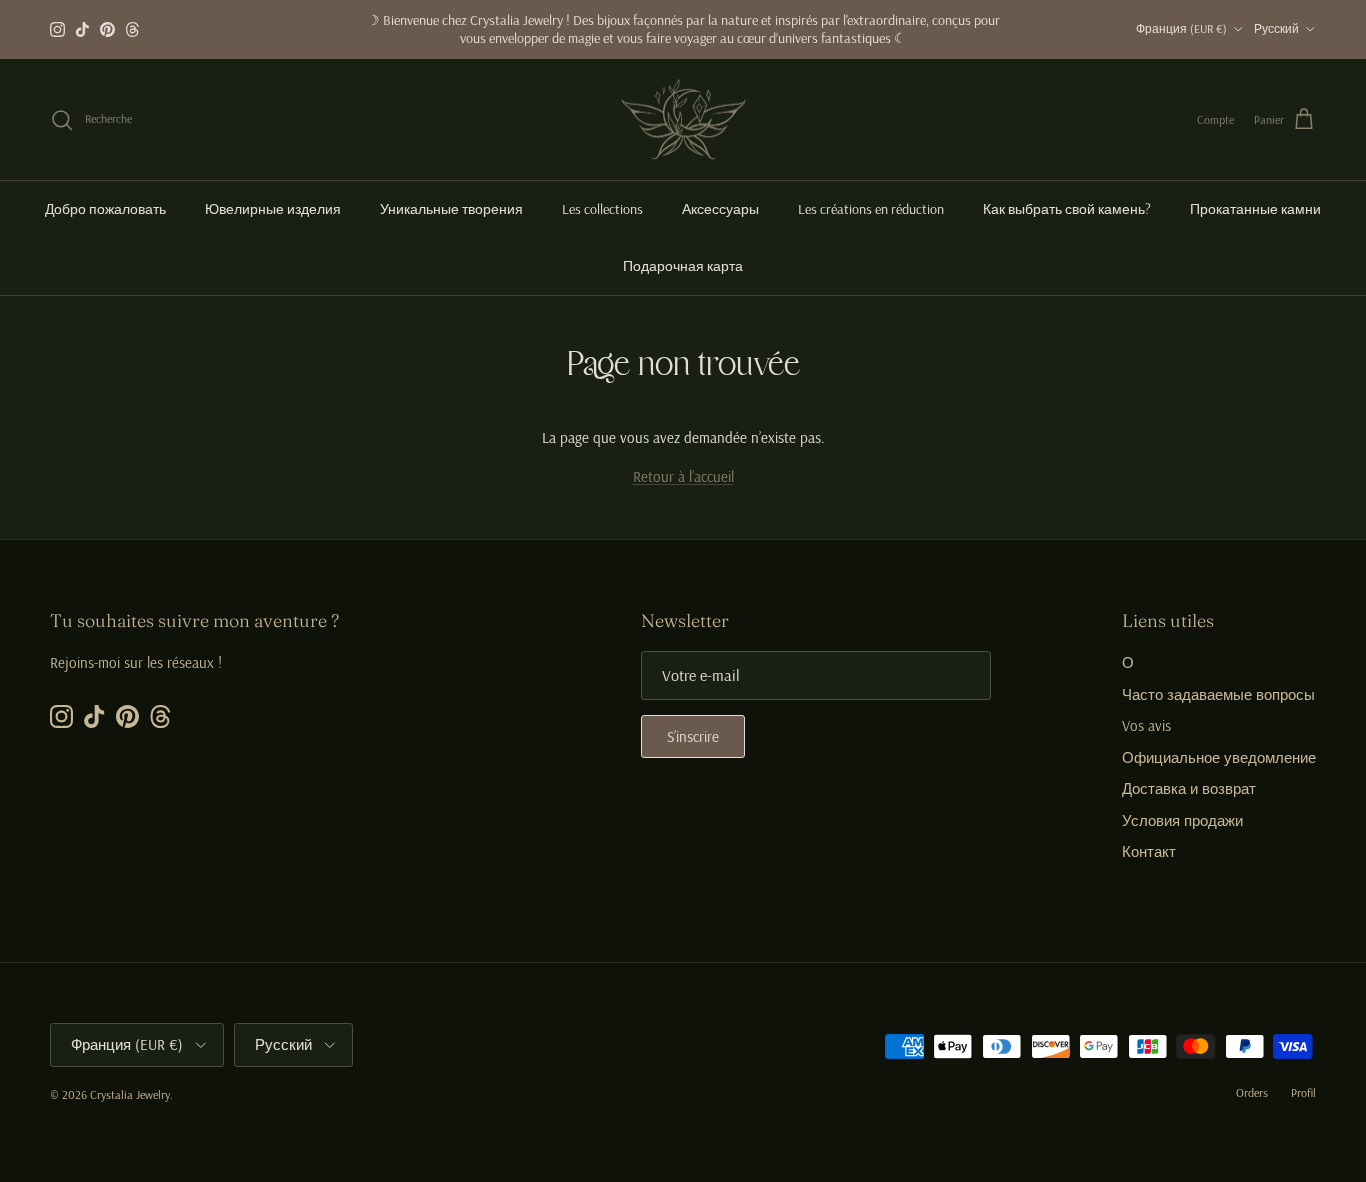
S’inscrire (693, 736)
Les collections (602, 209)
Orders (1252, 1092)
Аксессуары (720, 209)
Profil (1303, 1092)
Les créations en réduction (871, 209)
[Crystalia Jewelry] (683, 120)
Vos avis (1146, 725)
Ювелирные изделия (273, 209)
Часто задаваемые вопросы (1218, 694)
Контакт (1149, 851)
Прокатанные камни (1255, 209)
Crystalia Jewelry (130, 1094)
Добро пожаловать (105, 209)
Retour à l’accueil (683, 476)
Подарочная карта (683, 266)
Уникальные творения (451, 209)
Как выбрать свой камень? (1067, 209)
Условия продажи (1182, 820)
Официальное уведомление (1219, 757)
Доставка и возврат (1189, 788)
